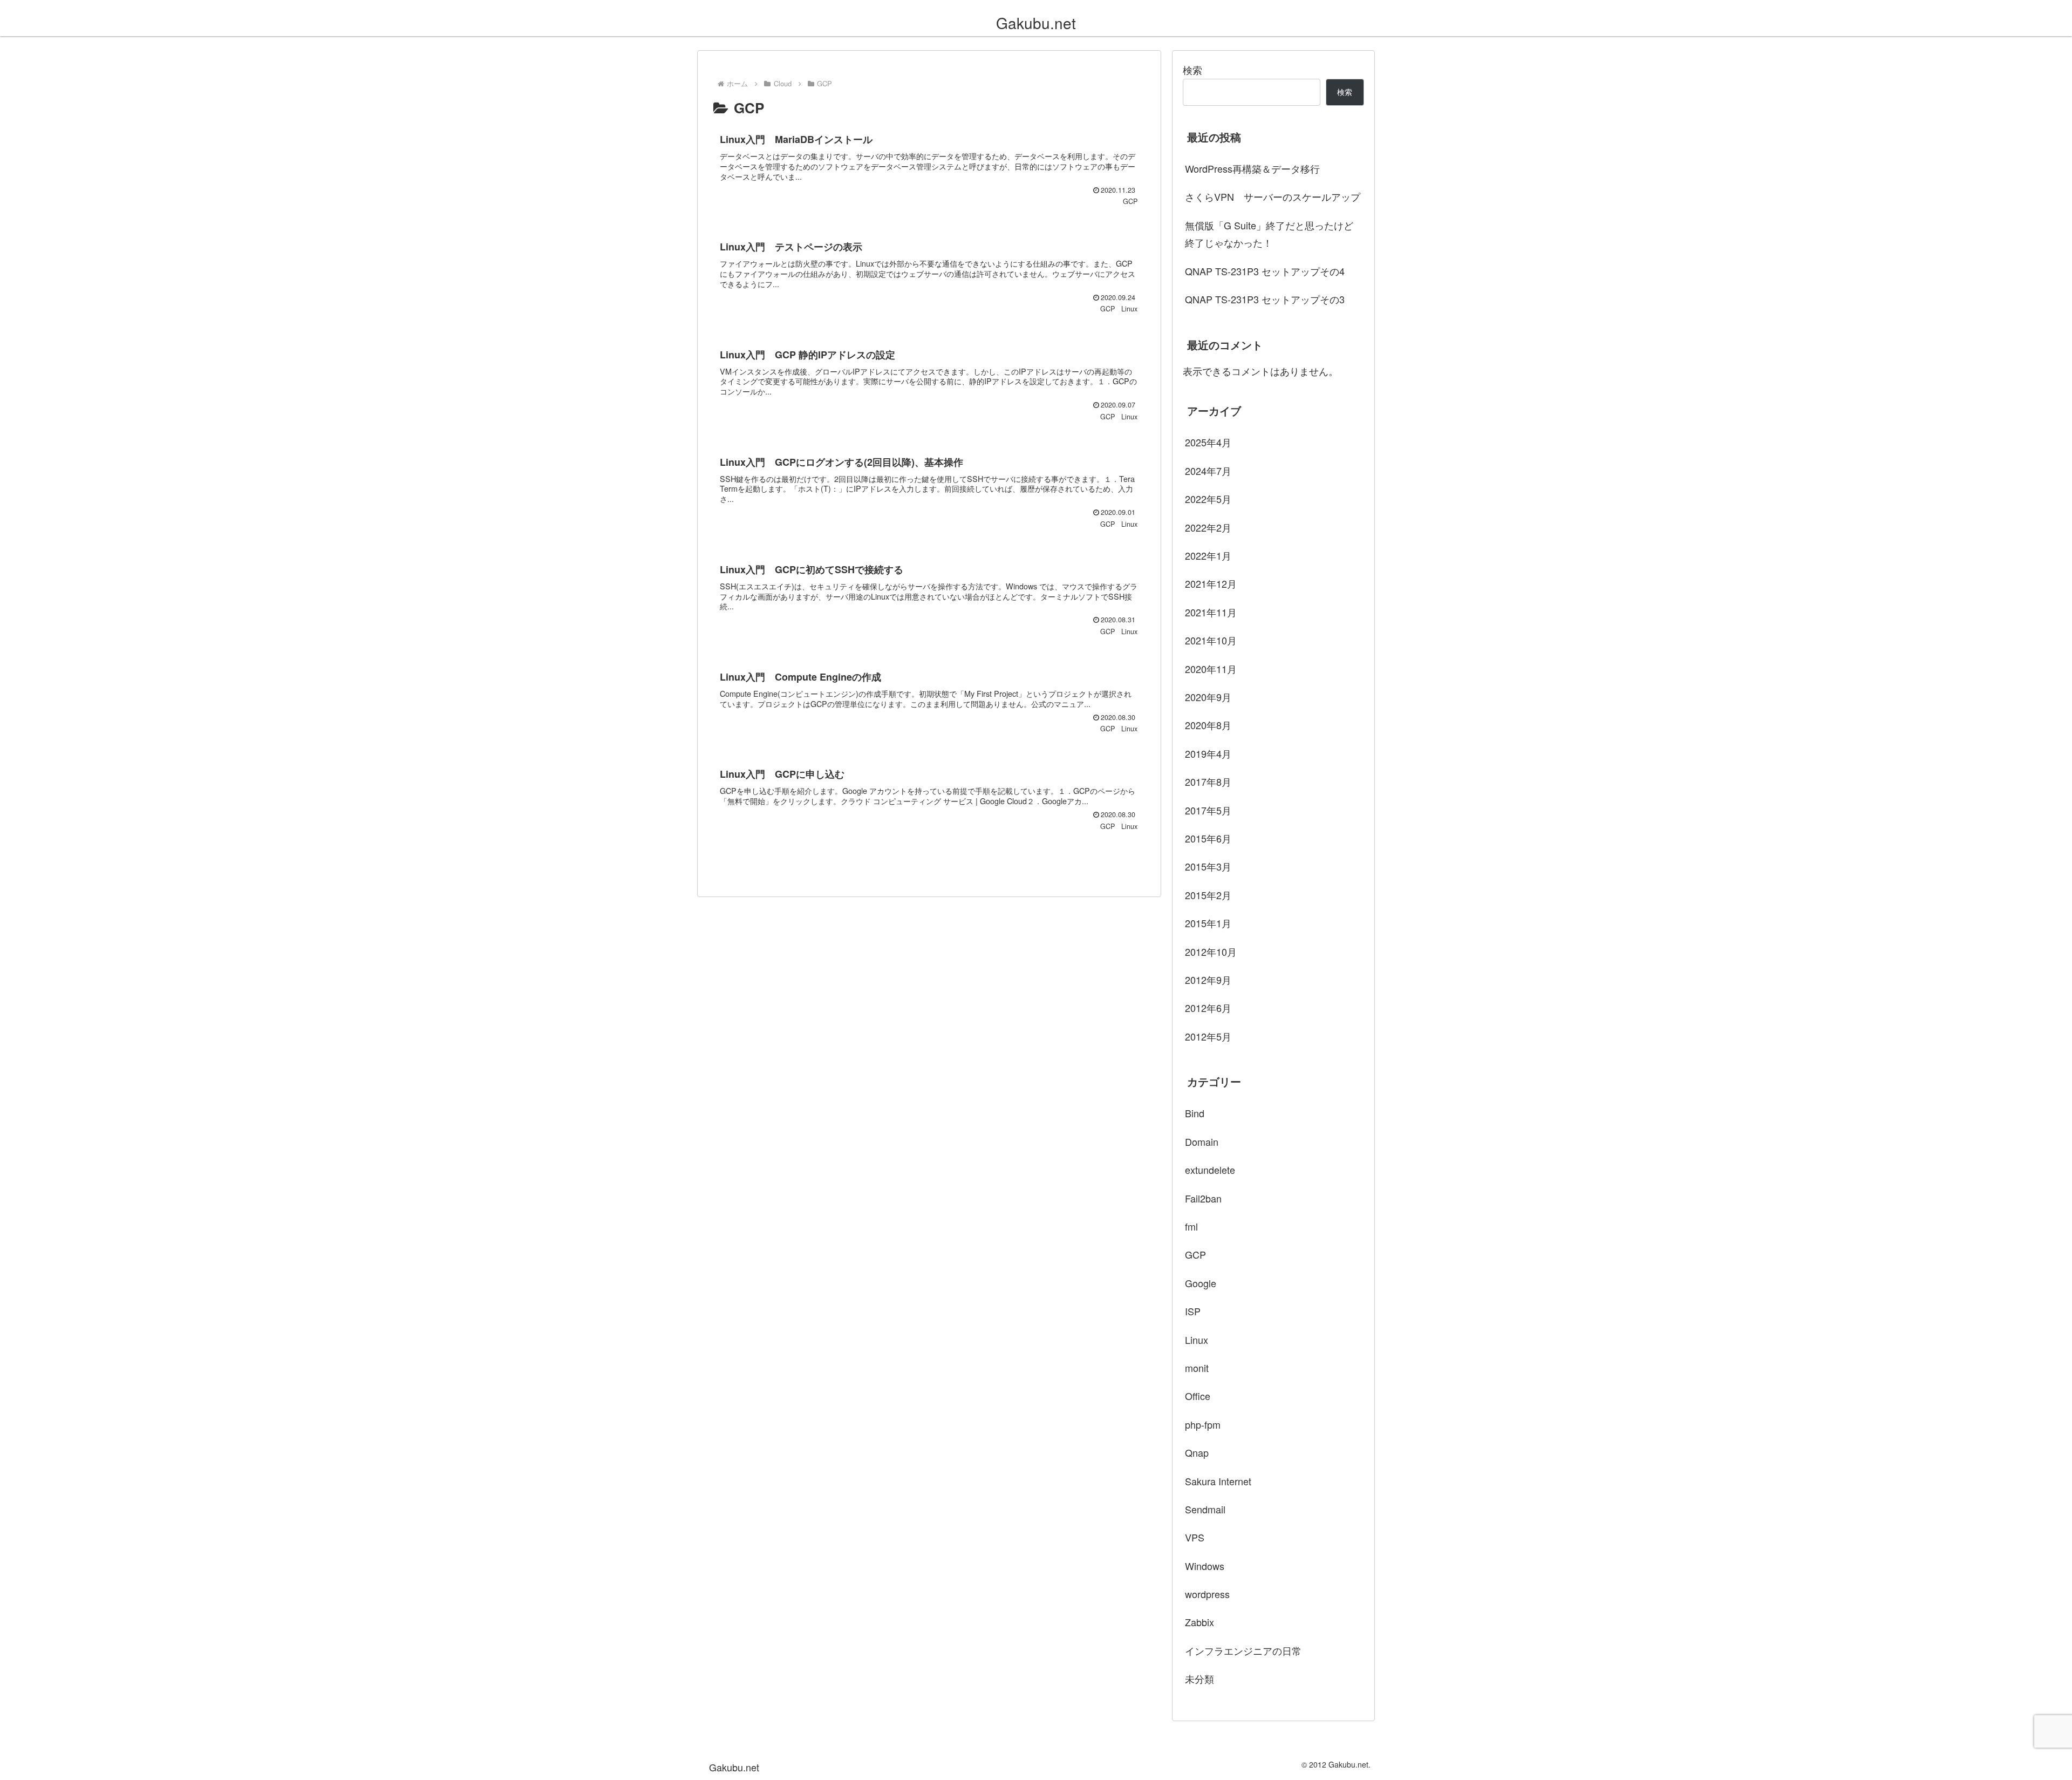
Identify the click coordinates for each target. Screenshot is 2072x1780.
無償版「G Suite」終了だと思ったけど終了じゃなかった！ (1269, 234)
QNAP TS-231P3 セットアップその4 (1265, 271)
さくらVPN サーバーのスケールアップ (1273, 196)
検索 (1192, 70)
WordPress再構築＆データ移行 (1252, 168)
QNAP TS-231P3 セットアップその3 (1265, 299)
